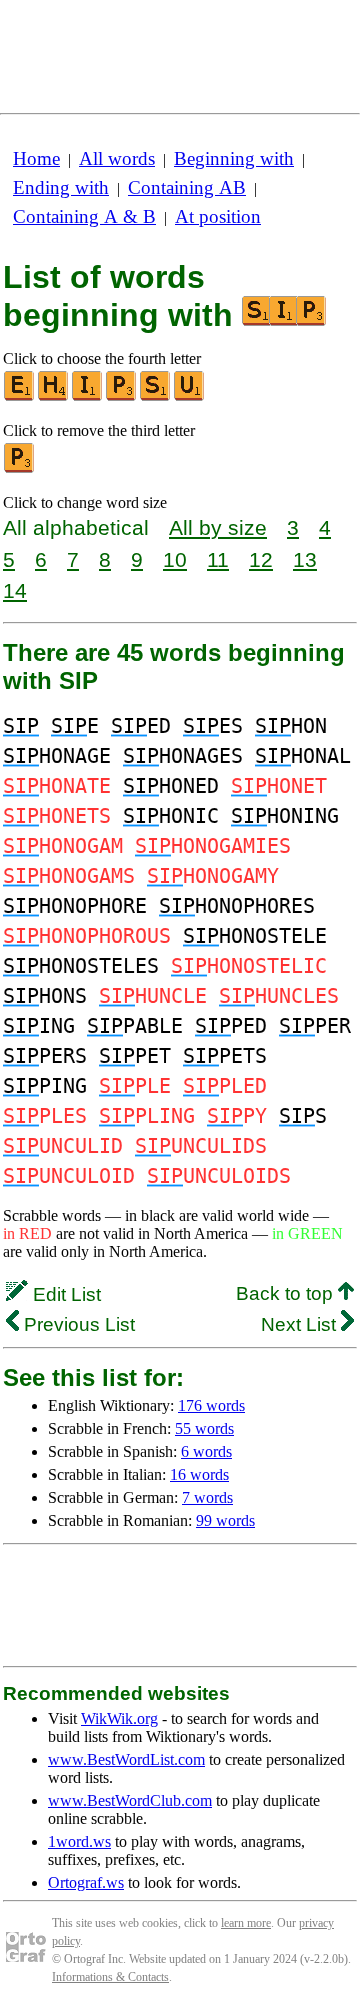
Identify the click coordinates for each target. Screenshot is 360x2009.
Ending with (61, 187)
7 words (207, 1497)
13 (305, 559)
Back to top (287, 1293)
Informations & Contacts (110, 1977)
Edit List (64, 1294)
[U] (190, 396)
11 (218, 559)
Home (36, 158)
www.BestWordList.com (126, 1759)
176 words (211, 1405)
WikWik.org (119, 1718)
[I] (88, 396)
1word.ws (79, 1841)
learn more (246, 1923)
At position (218, 216)
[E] (20, 396)
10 (175, 559)
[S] (156, 396)
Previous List (77, 1324)
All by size (218, 527)
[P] (122, 396)
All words (117, 158)
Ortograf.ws (86, 1882)
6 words (206, 1451)
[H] (54, 396)
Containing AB (187, 187)
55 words (204, 1428)
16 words (199, 1474)
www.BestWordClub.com (130, 1800)
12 (261, 559)
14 (15, 590)
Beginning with (234, 158)
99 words (225, 1520)
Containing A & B (84, 216)
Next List (301, 1324)
